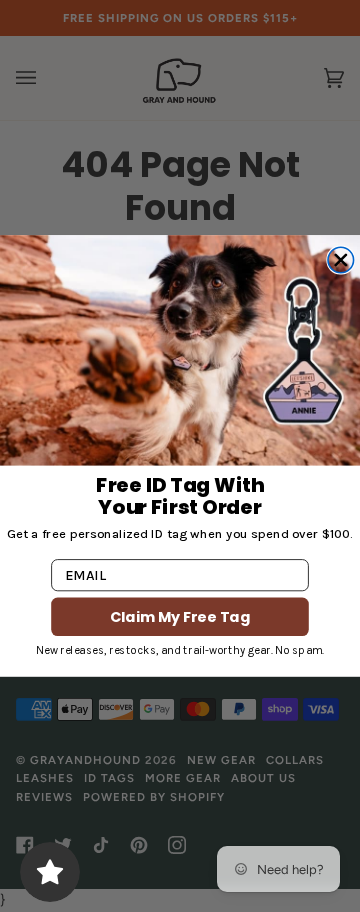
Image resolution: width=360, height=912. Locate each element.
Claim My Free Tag (180, 616)
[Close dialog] (341, 260)
